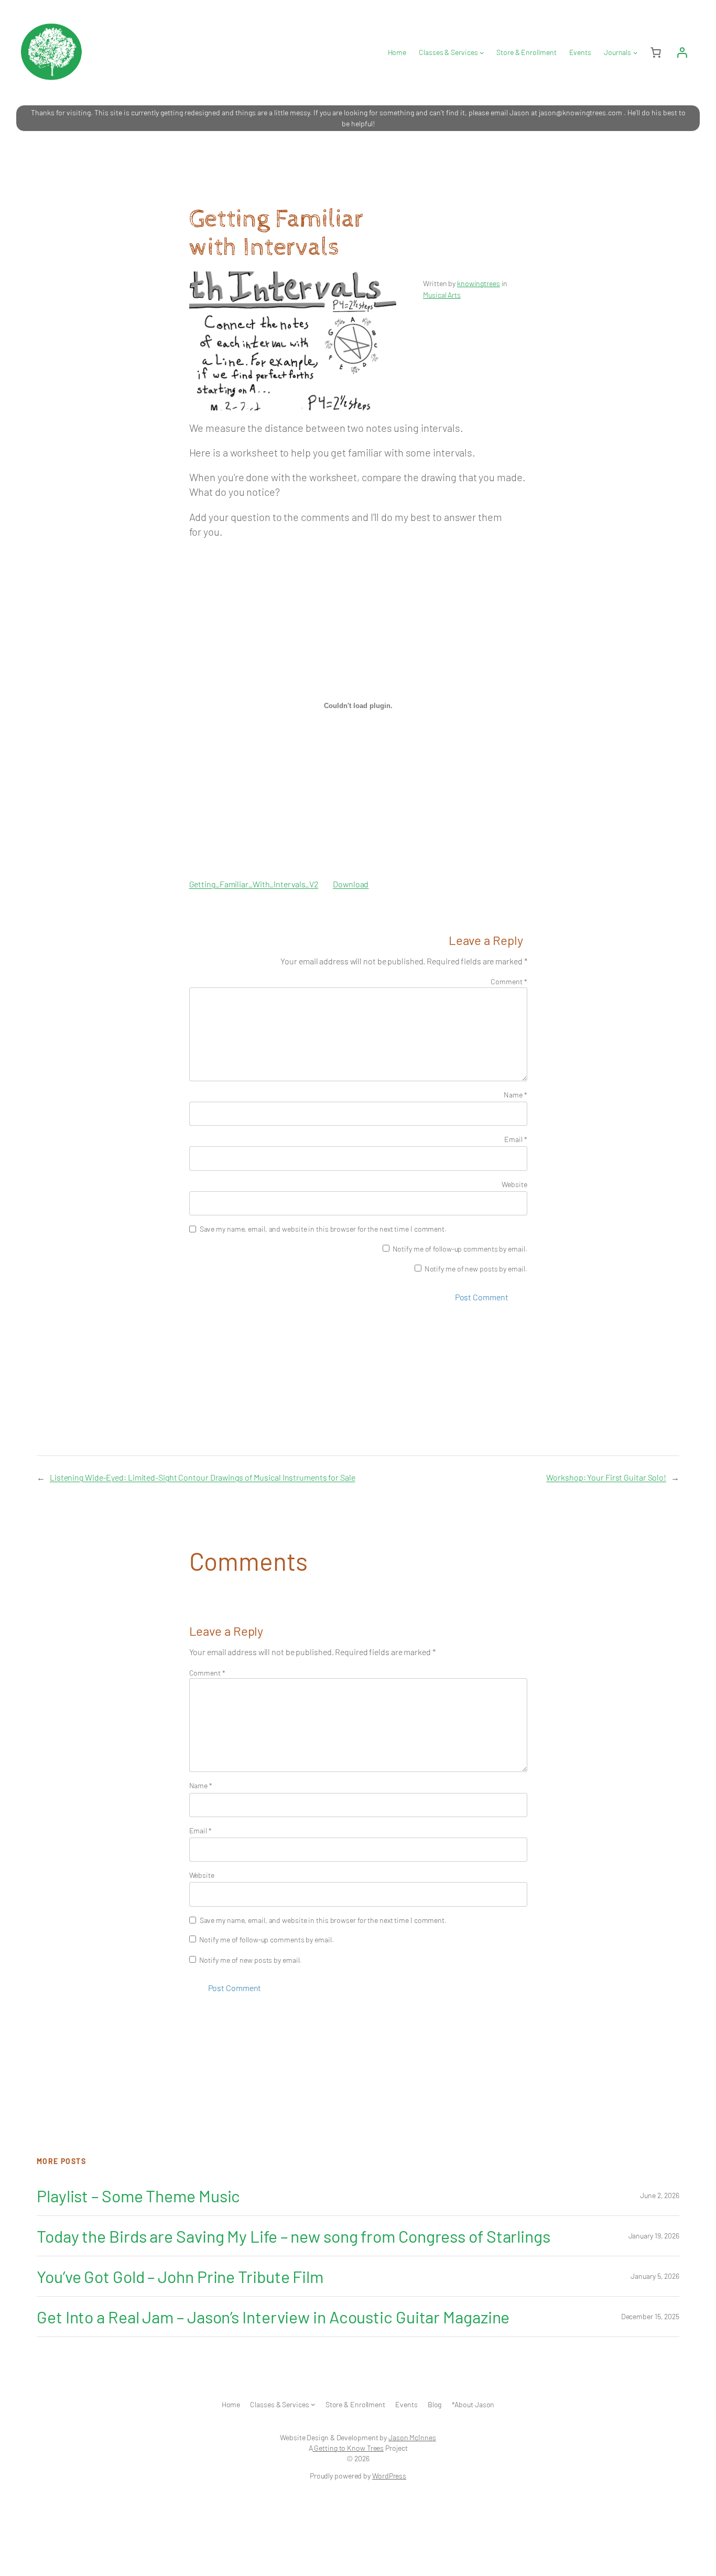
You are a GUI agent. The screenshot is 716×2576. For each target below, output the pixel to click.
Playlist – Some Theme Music (138, 2195)
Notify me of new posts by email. (476, 1269)
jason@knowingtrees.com (581, 112)
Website (514, 1184)
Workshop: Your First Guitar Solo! (606, 1477)
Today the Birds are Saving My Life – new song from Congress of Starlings (294, 2236)
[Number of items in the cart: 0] (656, 52)
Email (516, 1139)
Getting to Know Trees (348, 2448)
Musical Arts (442, 295)
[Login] (682, 52)
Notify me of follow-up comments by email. (460, 1249)
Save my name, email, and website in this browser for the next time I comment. (323, 1229)
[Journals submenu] (635, 52)
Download (351, 884)
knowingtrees (479, 283)
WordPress (389, 2476)
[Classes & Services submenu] (482, 52)
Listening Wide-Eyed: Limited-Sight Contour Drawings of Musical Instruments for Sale (203, 1477)
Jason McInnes (412, 2437)
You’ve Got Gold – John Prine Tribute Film (180, 2276)
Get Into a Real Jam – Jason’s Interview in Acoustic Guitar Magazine (273, 2317)
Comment (509, 981)
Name (515, 1095)
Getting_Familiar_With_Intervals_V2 (254, 884)
